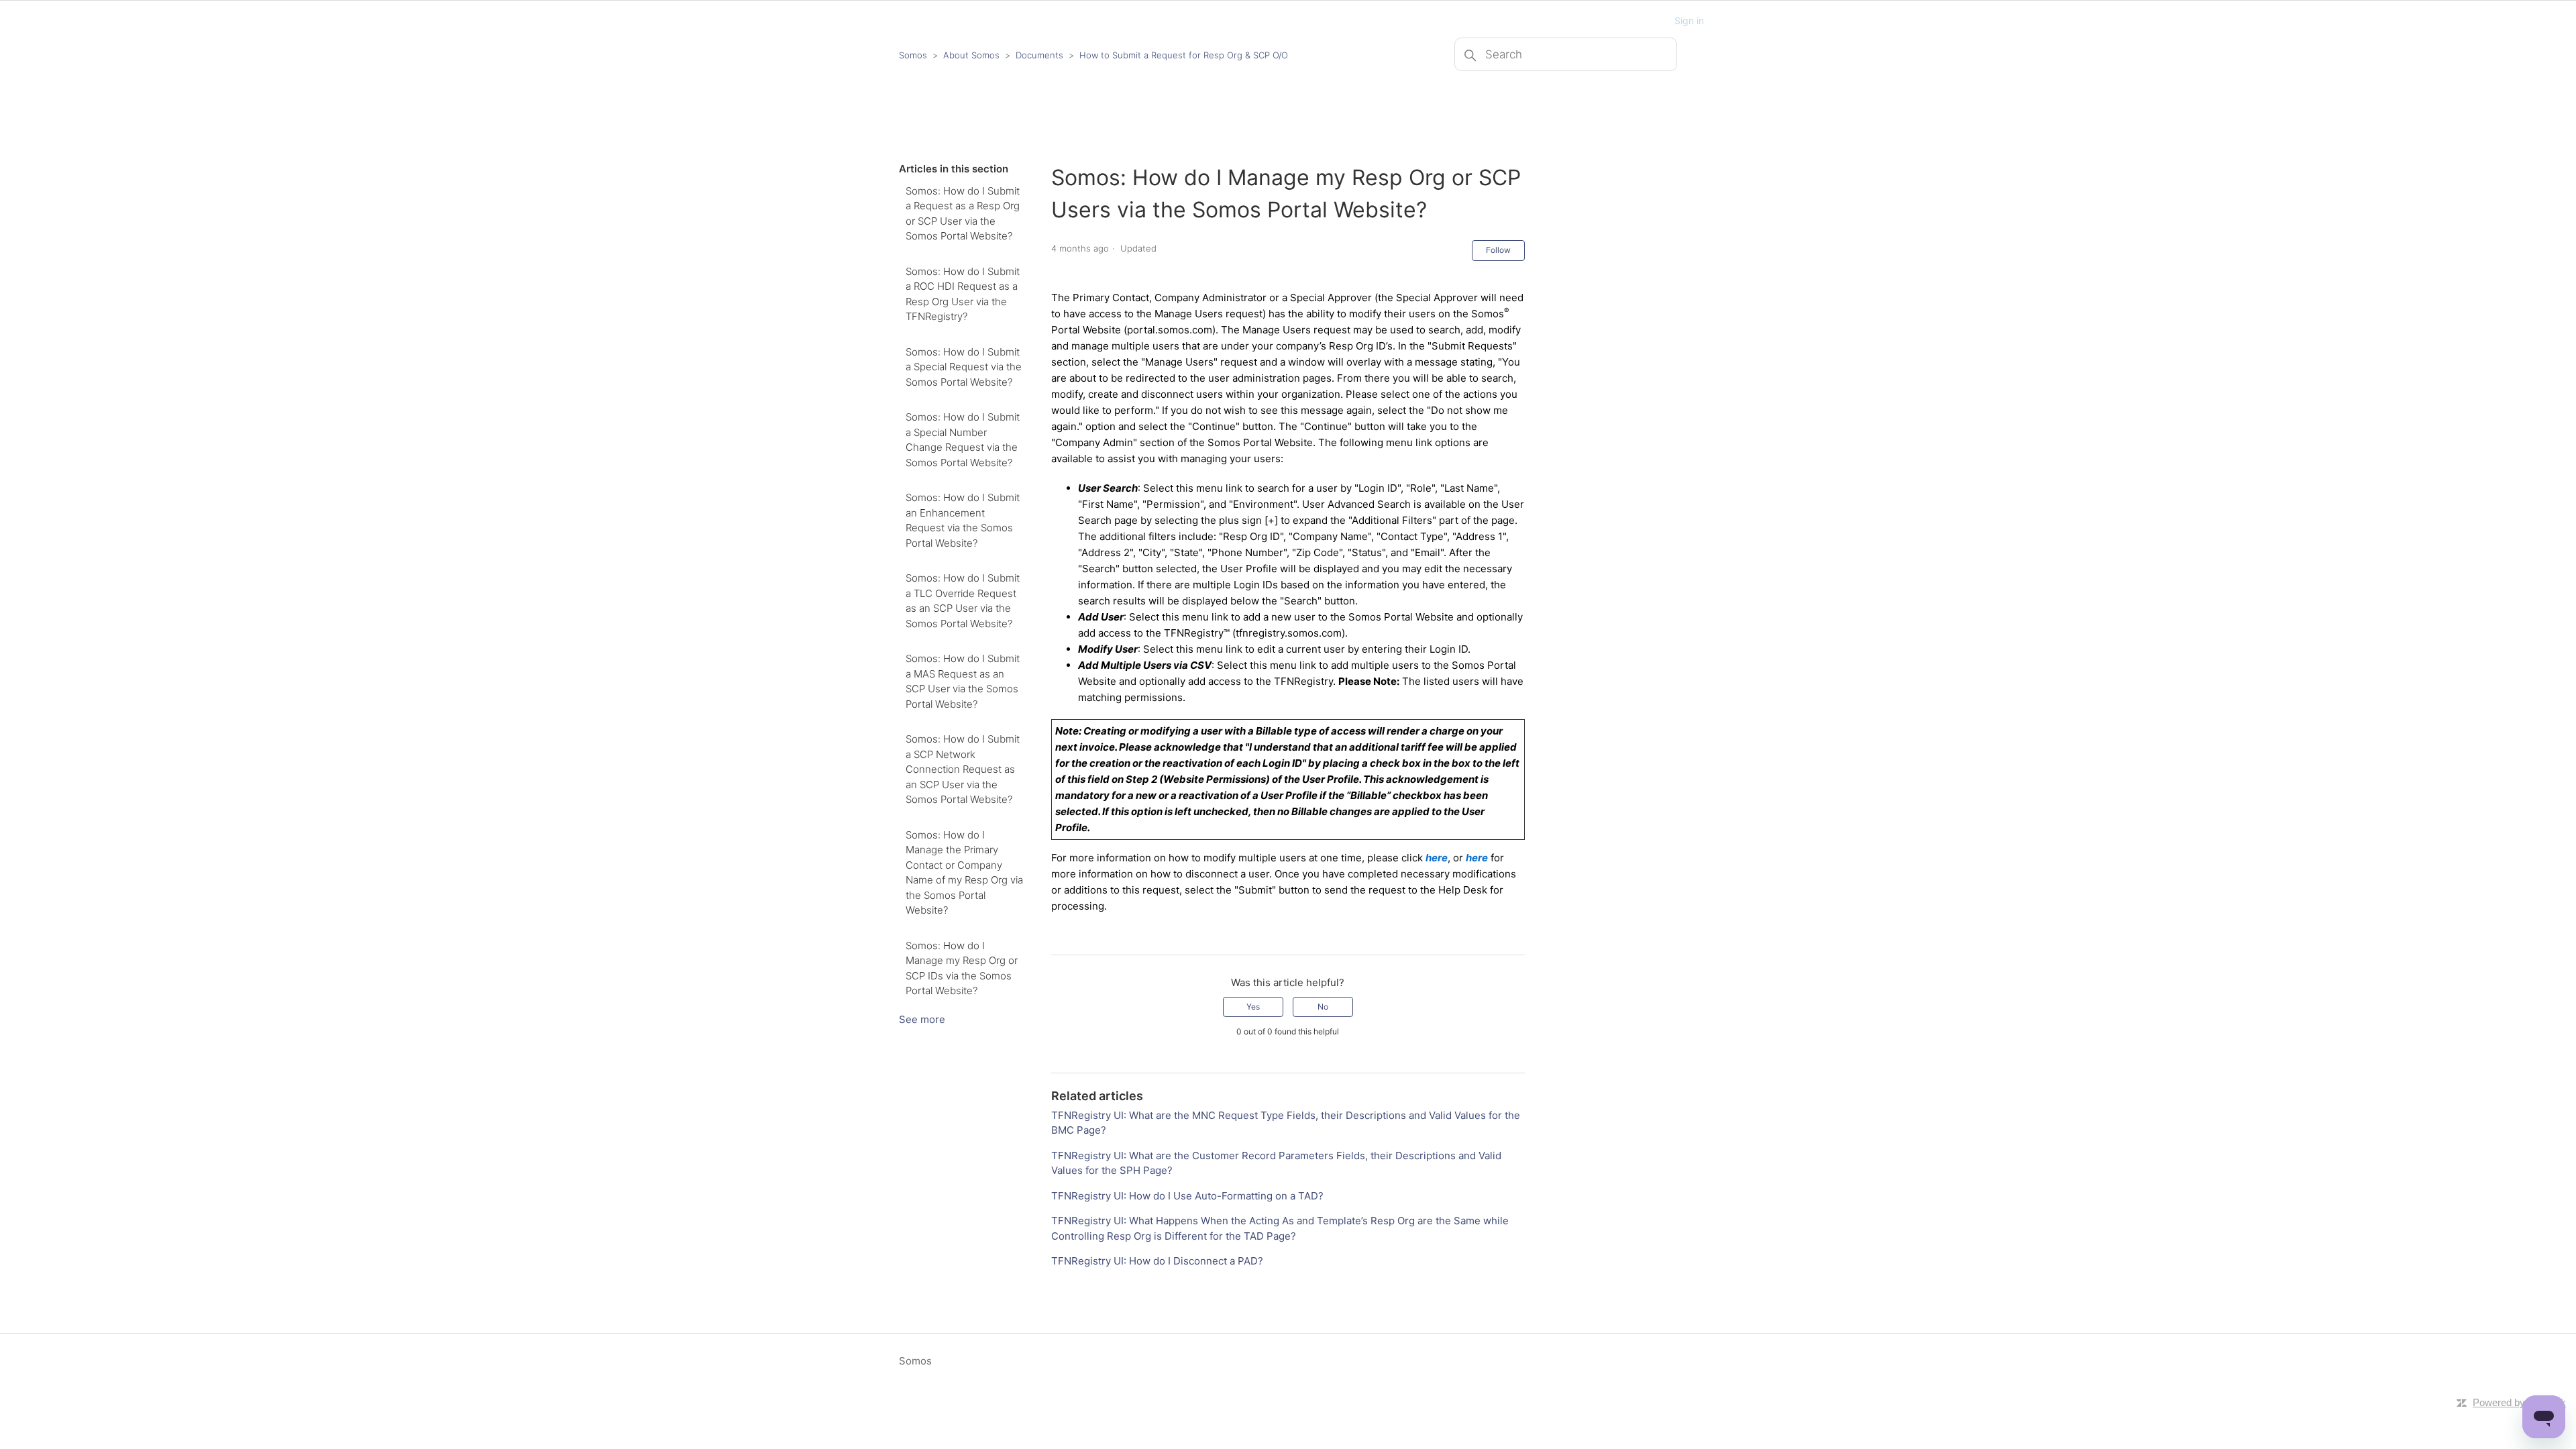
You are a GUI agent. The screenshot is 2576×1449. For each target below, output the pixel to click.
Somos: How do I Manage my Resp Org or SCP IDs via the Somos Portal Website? (962, 968)
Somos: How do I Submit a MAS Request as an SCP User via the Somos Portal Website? (963, 681)
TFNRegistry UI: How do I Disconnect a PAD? (1157, 1261)
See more (922, 1019)
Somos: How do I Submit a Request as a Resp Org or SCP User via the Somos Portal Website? (963, 214)
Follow (1498, 250)
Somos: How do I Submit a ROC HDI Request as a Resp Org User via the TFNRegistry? (963, 294)
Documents (1039, 55)
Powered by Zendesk (2519, 1402)
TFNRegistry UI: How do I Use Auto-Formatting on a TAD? (1187, 1196)
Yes (1253, 1007)
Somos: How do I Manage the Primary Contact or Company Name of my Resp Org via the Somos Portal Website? (964, 873)
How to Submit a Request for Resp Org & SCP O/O (1184, 55)
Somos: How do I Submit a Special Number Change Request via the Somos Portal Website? (963, 440)
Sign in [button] (1689, 20)
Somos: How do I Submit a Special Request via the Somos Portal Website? (964, 367)
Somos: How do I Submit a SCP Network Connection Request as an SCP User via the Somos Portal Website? (963, 769)
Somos (913, 55)
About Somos (971, 55)
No (1323, 1007)
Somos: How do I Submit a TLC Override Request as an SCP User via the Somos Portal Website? (963, 601)
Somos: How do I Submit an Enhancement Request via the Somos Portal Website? (963, 520)
